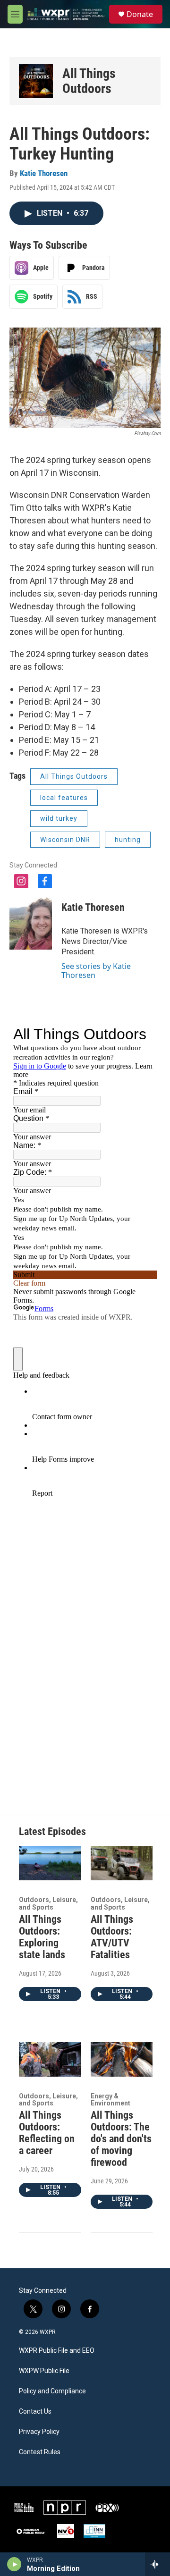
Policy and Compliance (52, 2391)
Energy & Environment (110, 2100)
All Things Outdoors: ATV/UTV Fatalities (112, 1937)
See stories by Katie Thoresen (96, 970)
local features (64, 798)
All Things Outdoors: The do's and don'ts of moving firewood (121, 2139)
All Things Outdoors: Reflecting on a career (47, 2133)
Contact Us (35, 2412)
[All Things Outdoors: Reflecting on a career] (50, 2059)
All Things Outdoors (89, 81)
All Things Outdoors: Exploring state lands (42, 1937)
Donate (140, 14)
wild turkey (59, 818)
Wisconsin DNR (65, 840)
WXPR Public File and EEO (57, 2351)
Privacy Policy (39, 2432)
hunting (128, 840)
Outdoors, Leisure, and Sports (48, 1903)
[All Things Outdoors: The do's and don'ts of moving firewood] (122, 2059)
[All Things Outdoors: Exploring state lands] (50, 1863)
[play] (14, 2564)
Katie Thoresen (44, 173)
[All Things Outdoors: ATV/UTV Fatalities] (122, 1863)
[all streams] (157, 2564)
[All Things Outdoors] (36, 81)
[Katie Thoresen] (31, 921)
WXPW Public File (44, 2371)
